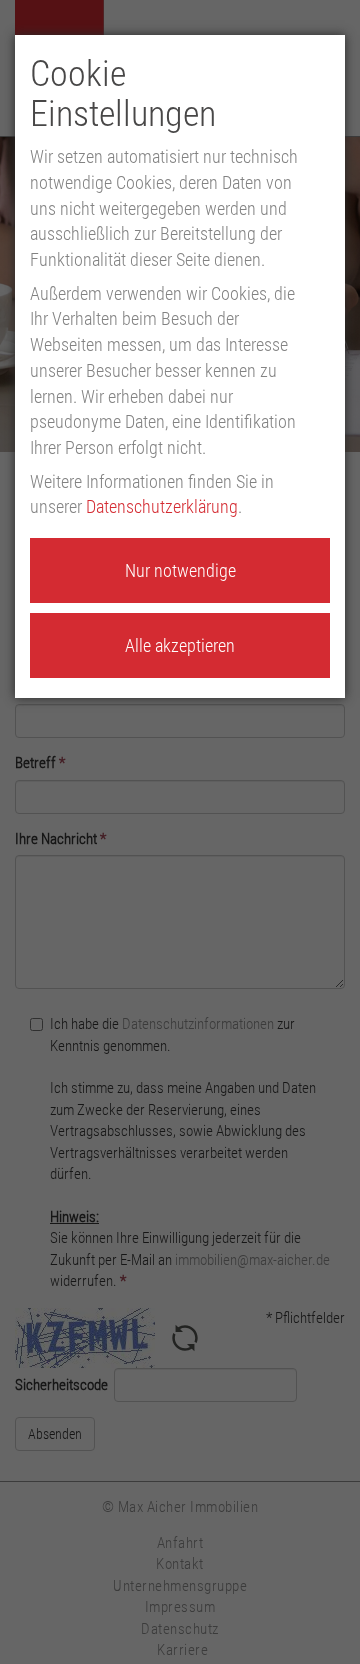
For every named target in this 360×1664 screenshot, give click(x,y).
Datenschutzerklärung (162, 506)
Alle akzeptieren (180, 645)
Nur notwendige (180, 570)
